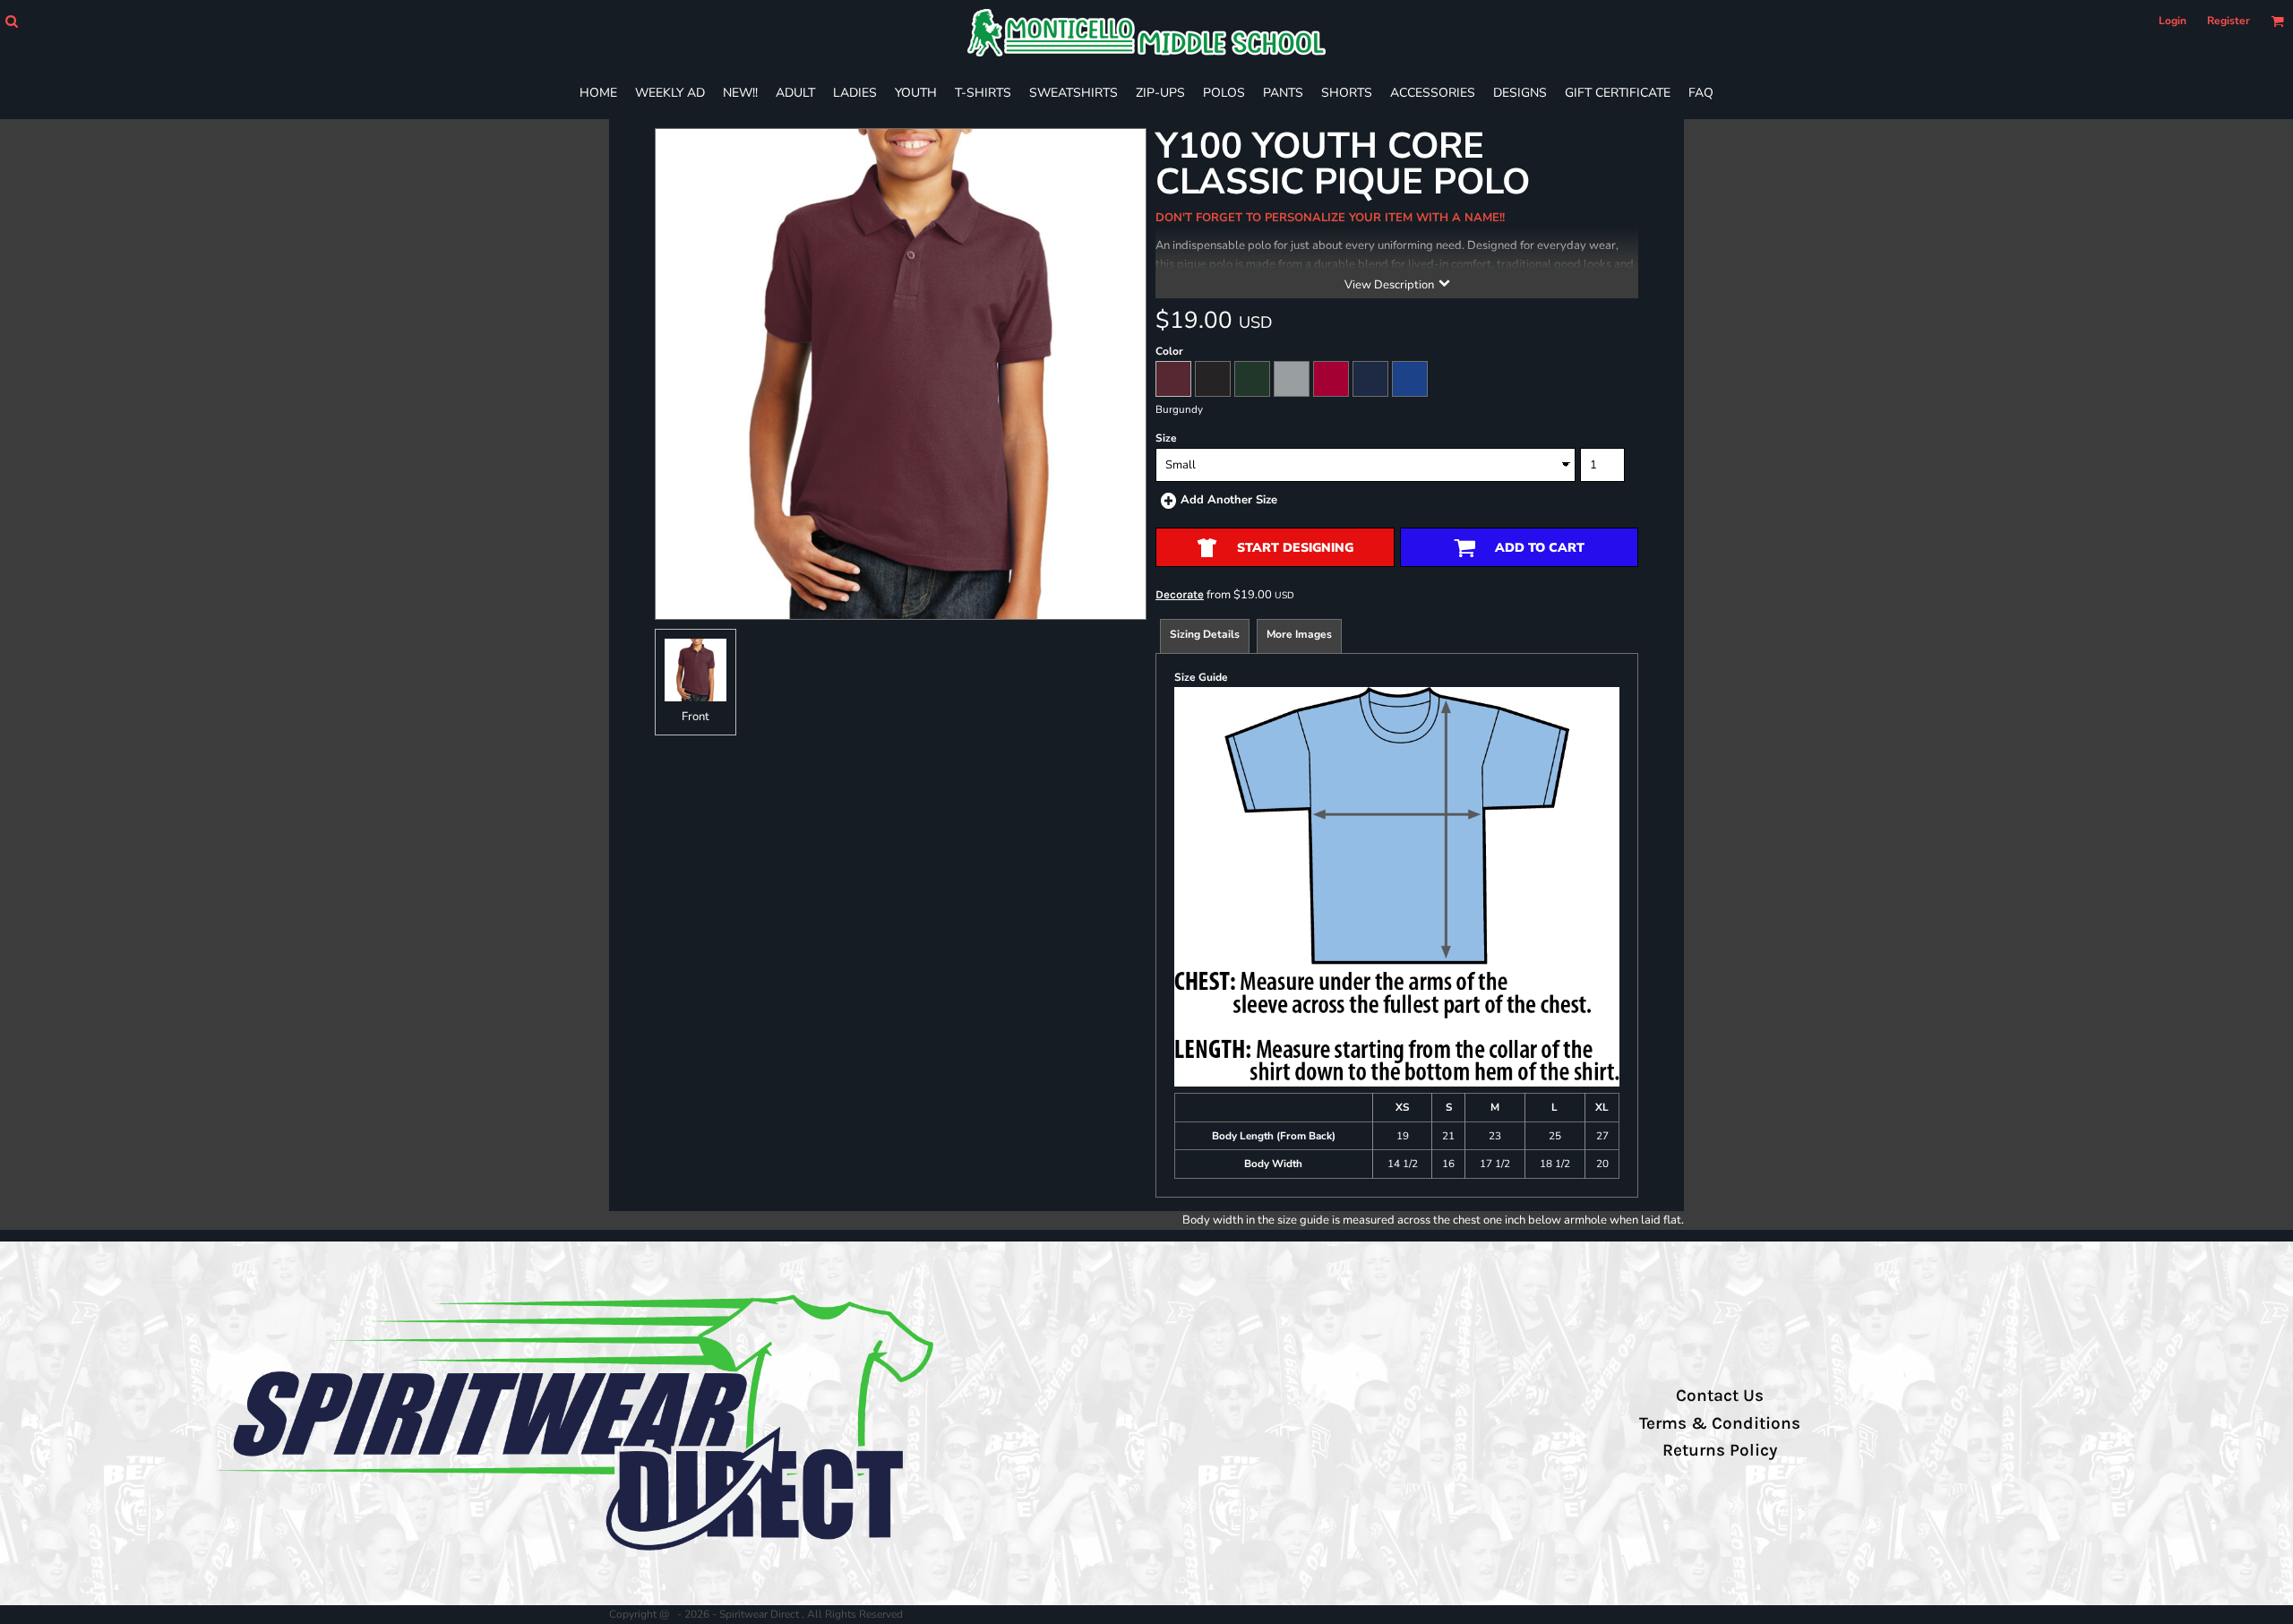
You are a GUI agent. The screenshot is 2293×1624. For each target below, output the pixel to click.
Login (2173, 21)
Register (2229, 21)
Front (696, 717)
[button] (11, 21)
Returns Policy (1720, 1450)
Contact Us (1720, 1396)
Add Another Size (1229, 500)
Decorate (1180, 594)
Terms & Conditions (1720, 1423)
